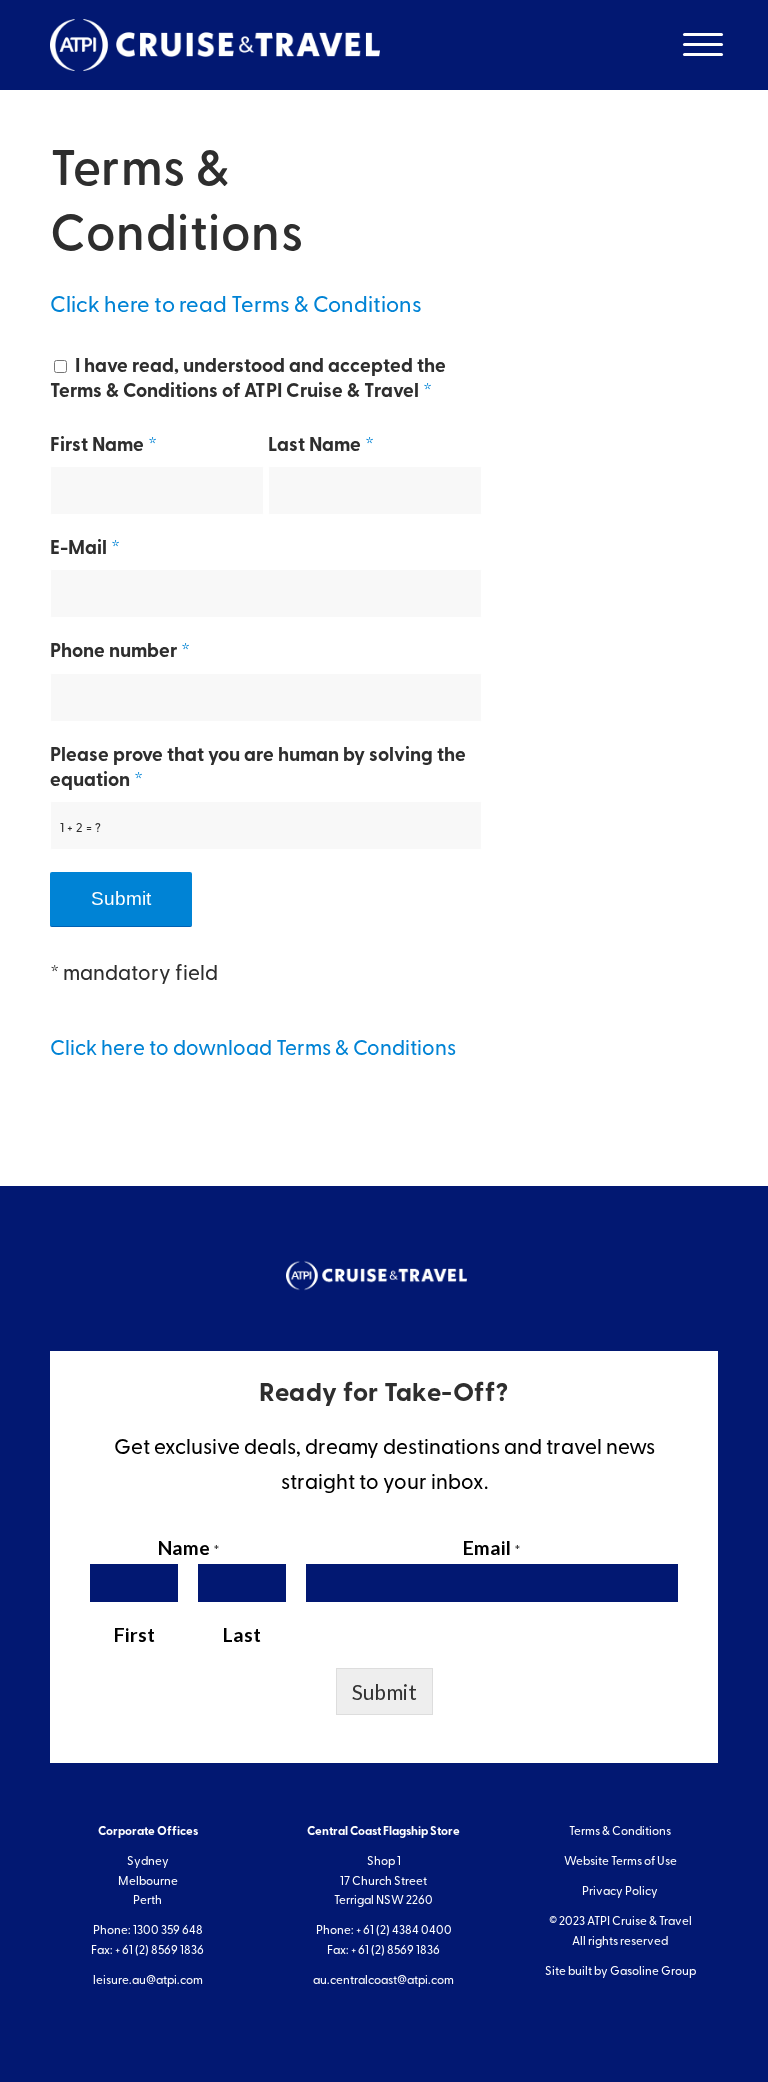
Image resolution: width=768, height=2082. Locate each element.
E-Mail (85, 549)
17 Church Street (383, 1882)
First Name (103, 446)
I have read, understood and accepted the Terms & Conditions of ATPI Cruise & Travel (248, 380)
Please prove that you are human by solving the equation (258, 769)
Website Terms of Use (620, 1862)
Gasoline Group (653, 1972)
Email (491, 1547)
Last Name (321, 446)
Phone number (120, 652)
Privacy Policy (620, 1892)
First (134, 1634)
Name (188, 1547)
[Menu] (690, 45)
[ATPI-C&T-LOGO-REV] (215, 45)
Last (242, 1634)
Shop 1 (384, 1862)
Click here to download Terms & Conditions (253, 1049)
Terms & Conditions (620, 1832)
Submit (384, 1691)
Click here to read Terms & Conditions (236, 306)
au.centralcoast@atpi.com (383, 1981)
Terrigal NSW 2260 (383, 1901)
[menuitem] (690, 45)
